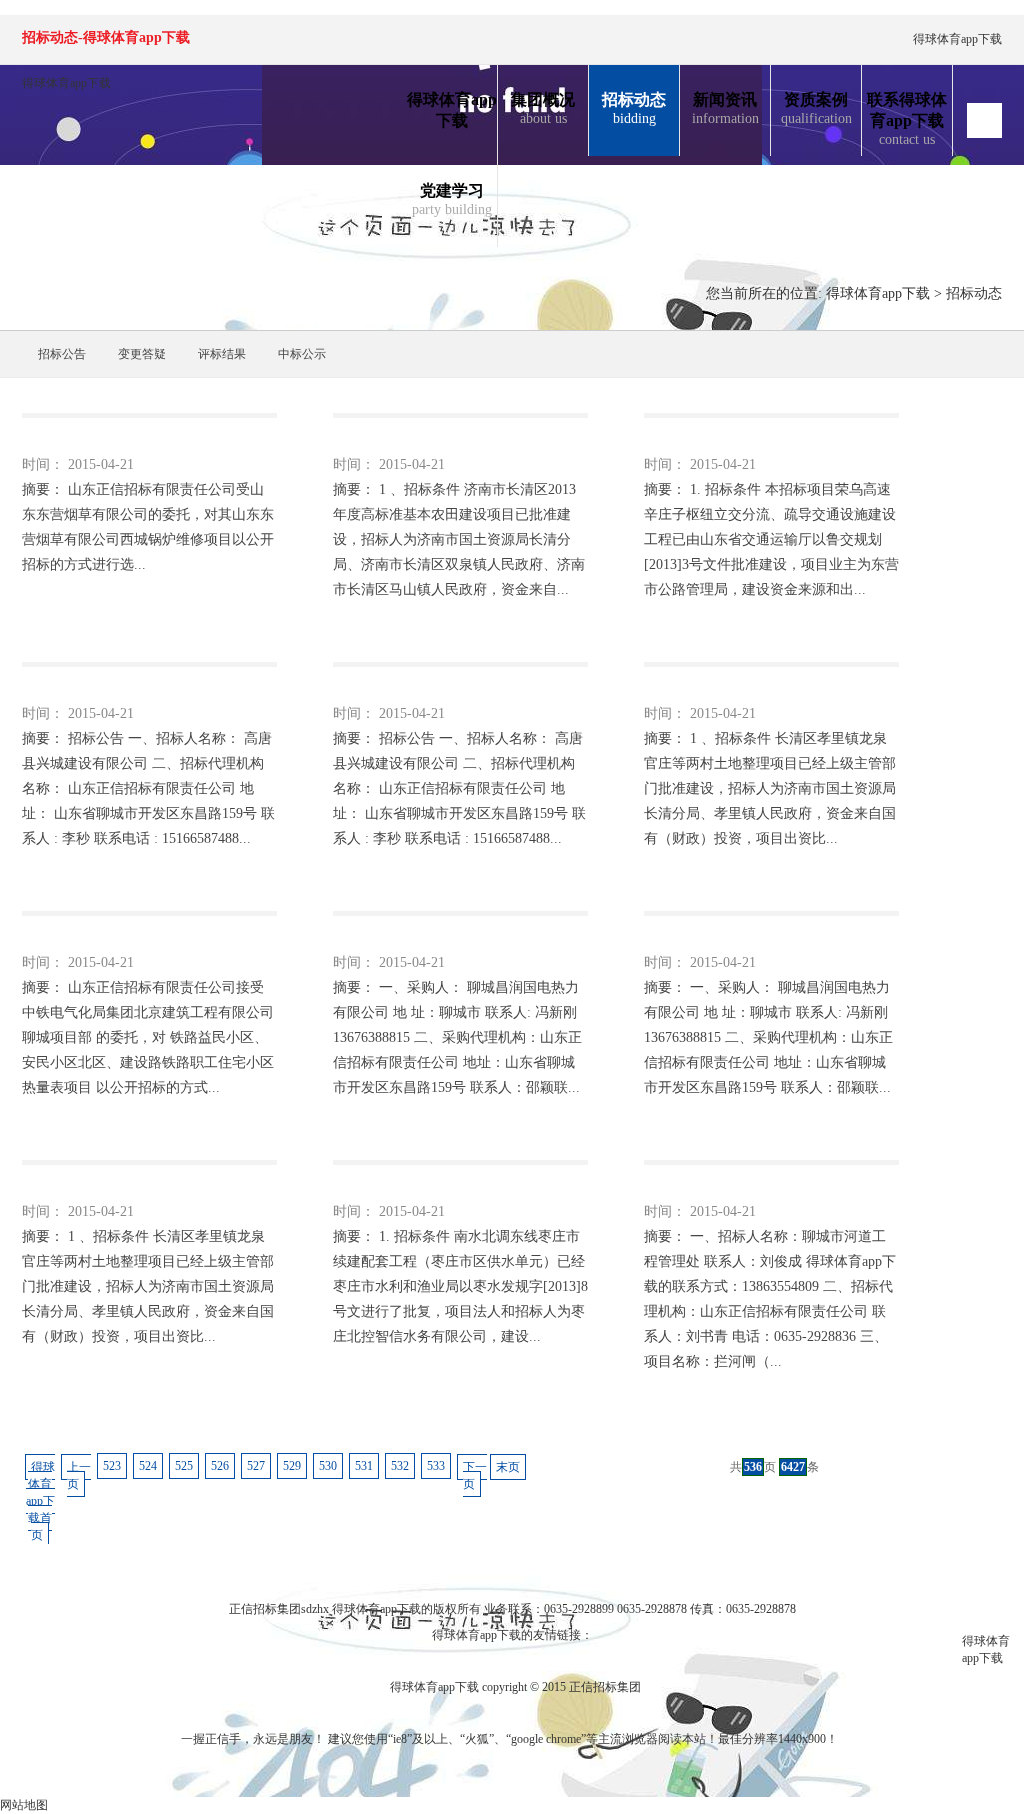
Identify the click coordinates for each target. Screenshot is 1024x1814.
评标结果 (222, 354)
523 (112, 1466)
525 (184, 1466)
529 (292, 1466)
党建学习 (452, 199)
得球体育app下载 (957, 39)
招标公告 (62, 354)
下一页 (475, 1475)
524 (148, 1466)
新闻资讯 (725, 108)
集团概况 (543, 108)
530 (328, 1466)
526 (220, 1466)
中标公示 (302, 354)
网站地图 (24, 1805)
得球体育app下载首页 (40, 1501)
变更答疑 (142, 354)
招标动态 (634, 108)
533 (436, 1466)
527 (256, 1466)
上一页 (79, 1475)
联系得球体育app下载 (907, 119)
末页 (508, 1467)
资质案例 (816, 108)
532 (400, 1466)
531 (364, 1466)
